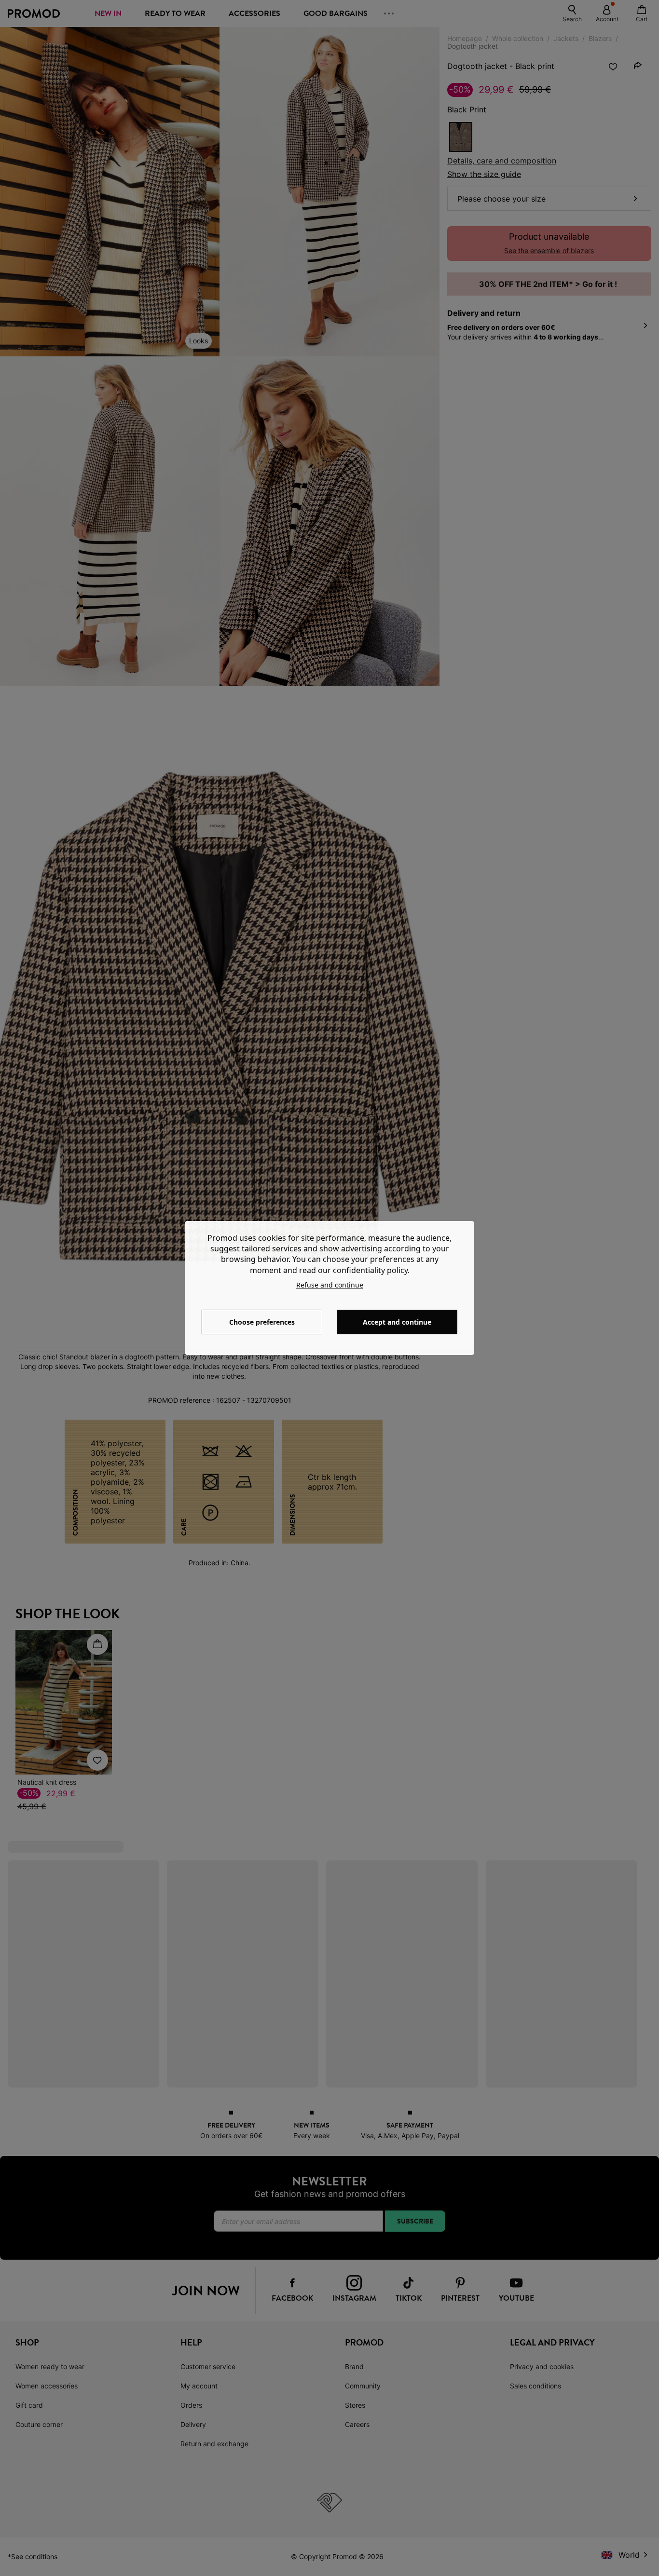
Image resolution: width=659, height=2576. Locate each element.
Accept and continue (397, 1322)
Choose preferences (262, 1322)
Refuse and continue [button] (330, 1285)
